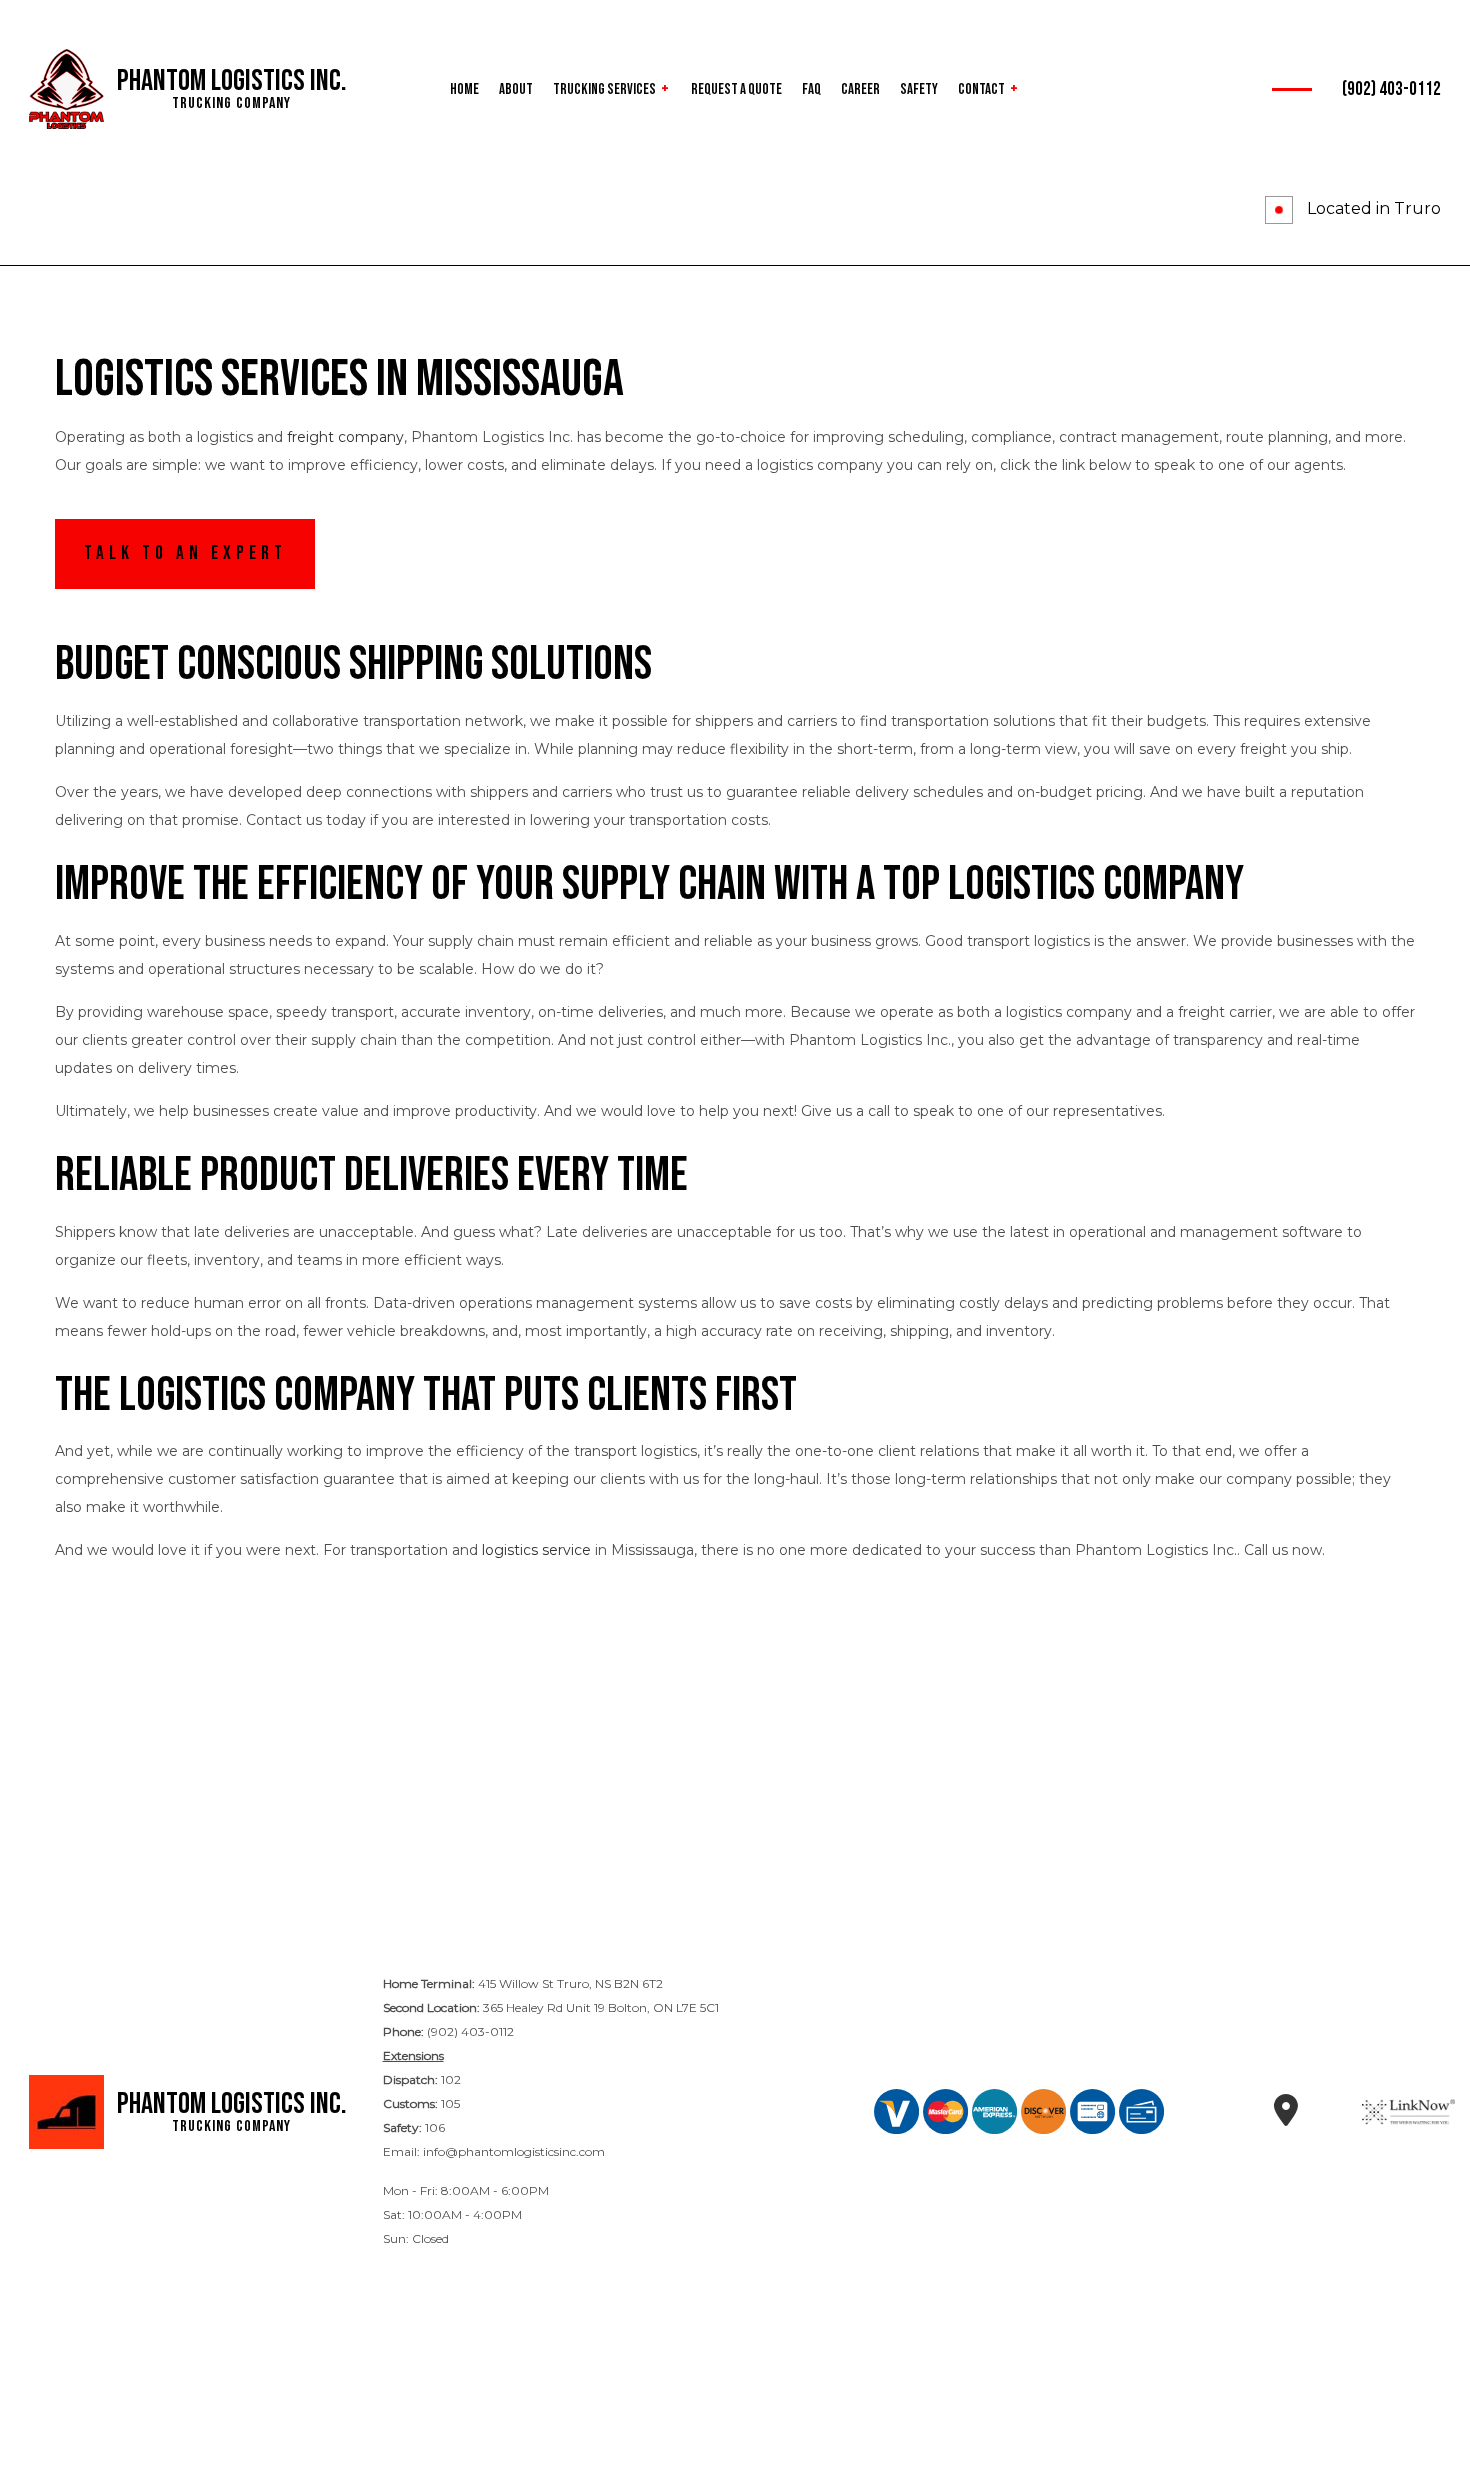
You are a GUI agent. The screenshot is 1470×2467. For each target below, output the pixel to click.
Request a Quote (736, 89)
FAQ (811, 89)
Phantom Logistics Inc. (232, 81)
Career (860, 89)
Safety (919, 89)
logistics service (536, 1550)
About (516, 89)
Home (464, 89)
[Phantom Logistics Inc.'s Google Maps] (1286, 2117)
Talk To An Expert (185, 553)
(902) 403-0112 (1391, 89)
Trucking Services (604, 89)
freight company (345, 437)
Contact (981, 89)
